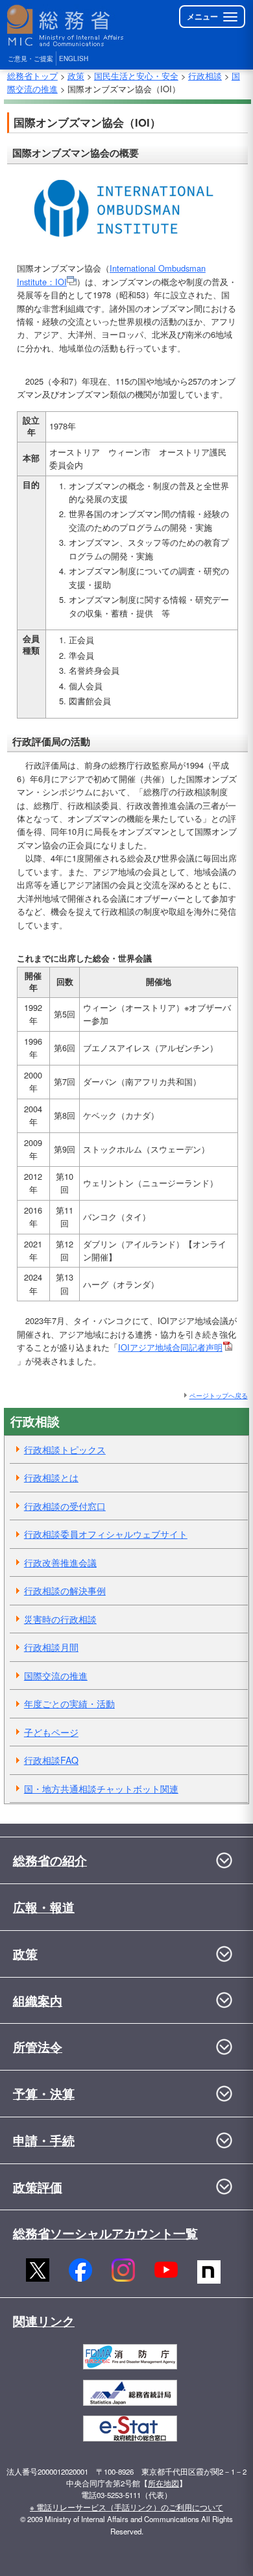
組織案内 (38, 2000)
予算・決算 (44, 2093)
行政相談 (205, 76)
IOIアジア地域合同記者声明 (170, 1347)
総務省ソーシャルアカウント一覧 (105, 2233)
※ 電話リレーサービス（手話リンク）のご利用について (126, 2507)
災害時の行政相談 (60, 1619)
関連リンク (44, 2321)
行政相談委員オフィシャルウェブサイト (106, 1534)
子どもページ (51, 1732)
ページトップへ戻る (219, 1395)
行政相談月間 (51, 1647)
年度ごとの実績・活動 (69, 1703)
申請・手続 (44, 2140)
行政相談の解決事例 (65, 1590)
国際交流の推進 (56, 1676)
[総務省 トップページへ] (66, 26)
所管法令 (38, 2047)
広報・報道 (44, 1907)
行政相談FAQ (51, 1760)
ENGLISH (74, 58)
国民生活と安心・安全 (136, 76)
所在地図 (163, 2483)
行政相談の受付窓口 (65, 1506)
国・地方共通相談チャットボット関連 (101, 1789)
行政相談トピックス (65, 1449)
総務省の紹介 (50, 1860)
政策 (76, 76)
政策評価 (38, 2187)
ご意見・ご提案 (30, 58)
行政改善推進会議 (60, 1562)
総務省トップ (32, 76)
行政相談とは (51, 1477)
